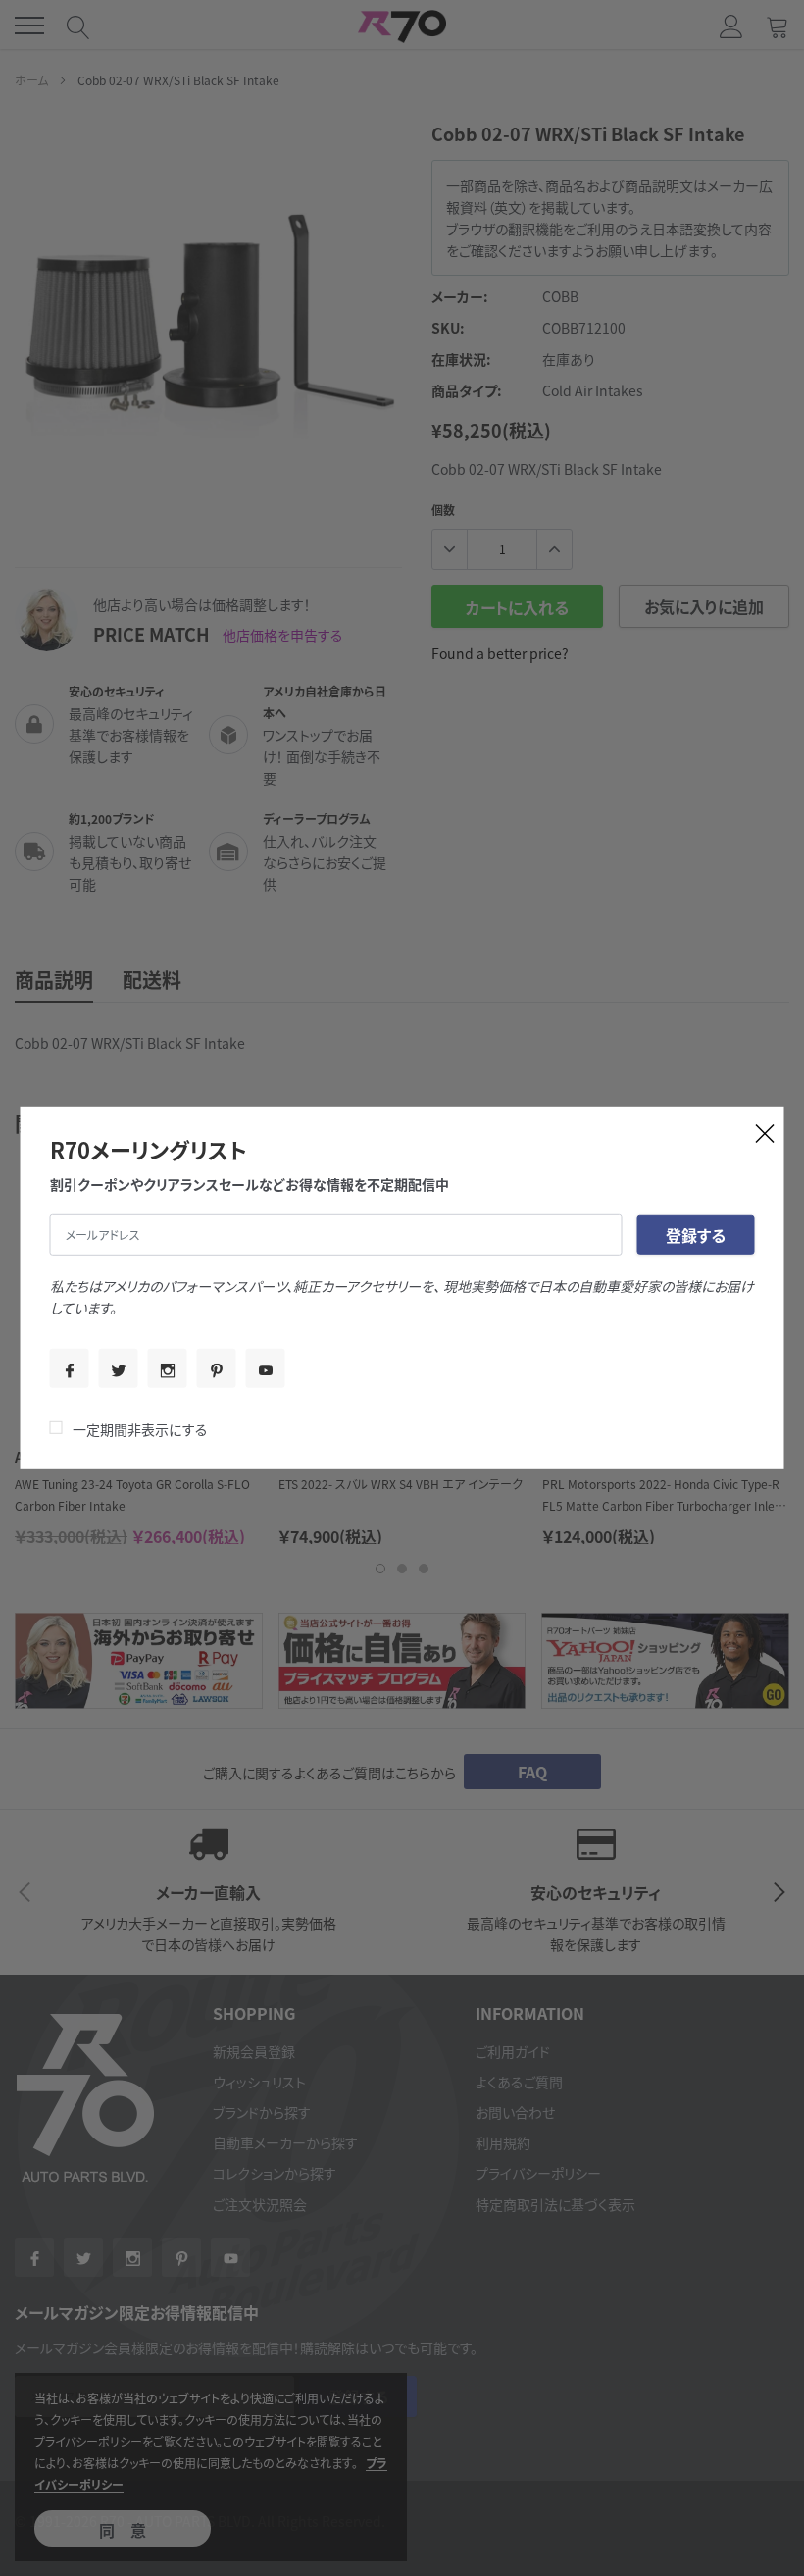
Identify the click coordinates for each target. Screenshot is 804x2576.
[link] (70, 1368)
